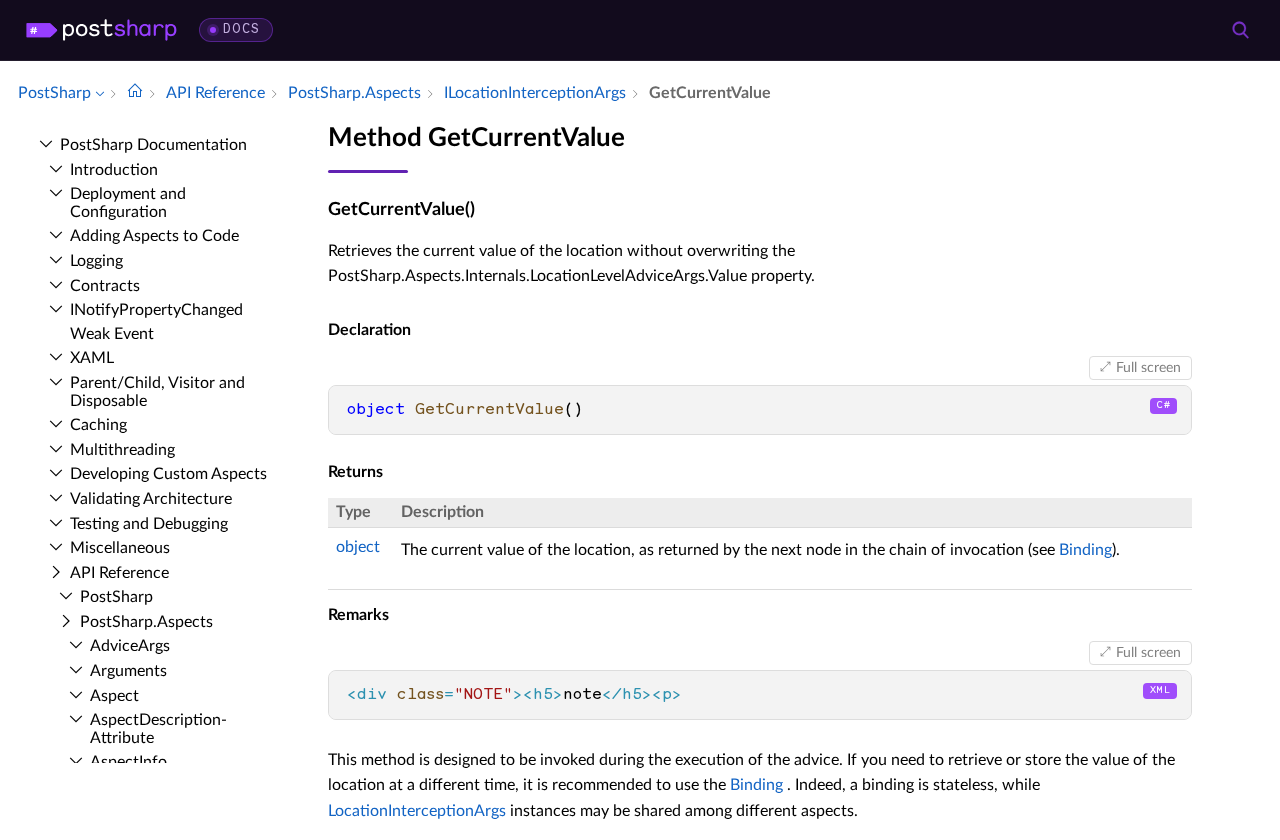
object (358, 547)
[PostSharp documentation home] (135, 93)
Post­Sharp (116, 597)
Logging (96, 261)
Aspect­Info (128, 762)
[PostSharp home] (101, 30)
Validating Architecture (151, 499)
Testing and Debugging (149, 524)
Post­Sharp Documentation (153, 145)
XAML (92, 358)
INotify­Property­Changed (156, 310)
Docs (241, 29)
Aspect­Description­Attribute (158, 729)
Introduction (114, 170)
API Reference (119, 573)
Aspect (114, 696)
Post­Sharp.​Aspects (146, 622)
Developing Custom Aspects (168, 474)
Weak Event (112, 334)
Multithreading (122, 450)
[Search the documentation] (1240, 30)
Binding (1085, 550)
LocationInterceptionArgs (417, 811)
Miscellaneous (120, 548)
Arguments (128, 671)
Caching (98, 425)
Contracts (105, 286)
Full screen (1148, 368)
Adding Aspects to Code (154, 236)
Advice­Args (130, 646)
